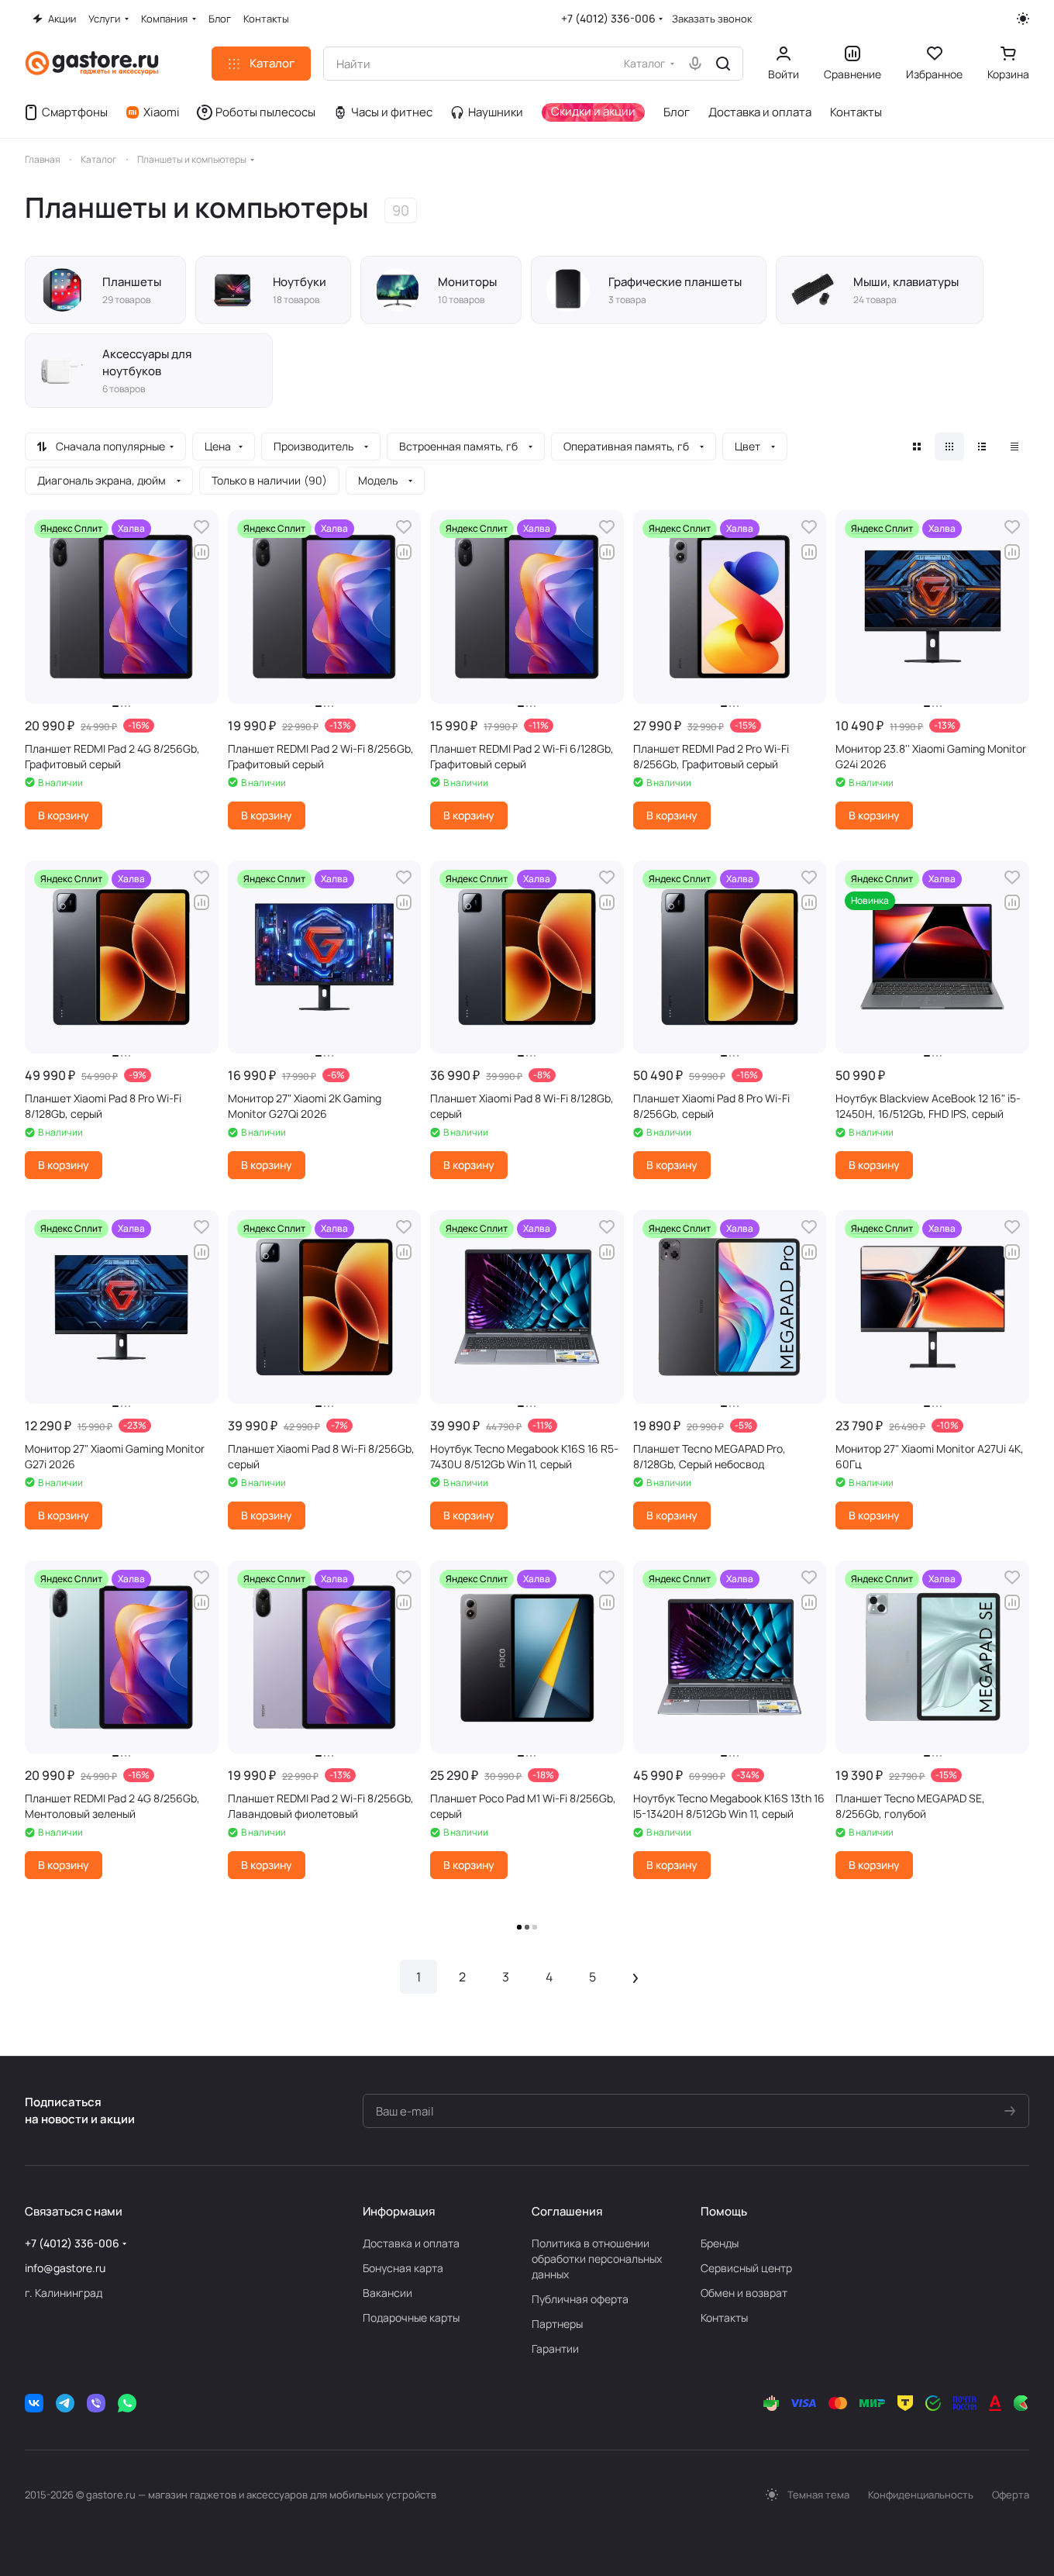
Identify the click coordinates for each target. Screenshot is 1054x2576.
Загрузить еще (527, 1928)
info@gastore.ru (65, 2268)
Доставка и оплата (411, 2243)
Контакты (724, 2317)
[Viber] (96, 2403)
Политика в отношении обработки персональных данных (597, 2259)
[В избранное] (201, 527)
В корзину (64, 815)
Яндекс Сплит (71, 528)
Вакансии (387, 2293)
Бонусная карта (403, 2268)
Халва (131, 528)
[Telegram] (65, 2403)
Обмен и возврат (744, 2293)
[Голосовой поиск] (695, 64)
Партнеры (557, 2324)
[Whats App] (127, 2403)
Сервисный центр (746, 2268)
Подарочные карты (411, 2317)
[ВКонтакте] (34, 2403)
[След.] (635, 1977)
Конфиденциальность (921, 2495)
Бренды (720, 2243)
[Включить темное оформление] (1023, 19)
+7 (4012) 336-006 (608, 18)
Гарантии (555, 2348)
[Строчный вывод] (982, 447)
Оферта (1011, 2495)
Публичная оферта (580, 2299)
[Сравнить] (201, 552)
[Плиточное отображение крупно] (917, 447)
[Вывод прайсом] (1014, 447)
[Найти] (723, 64)
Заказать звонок (712, 19)
